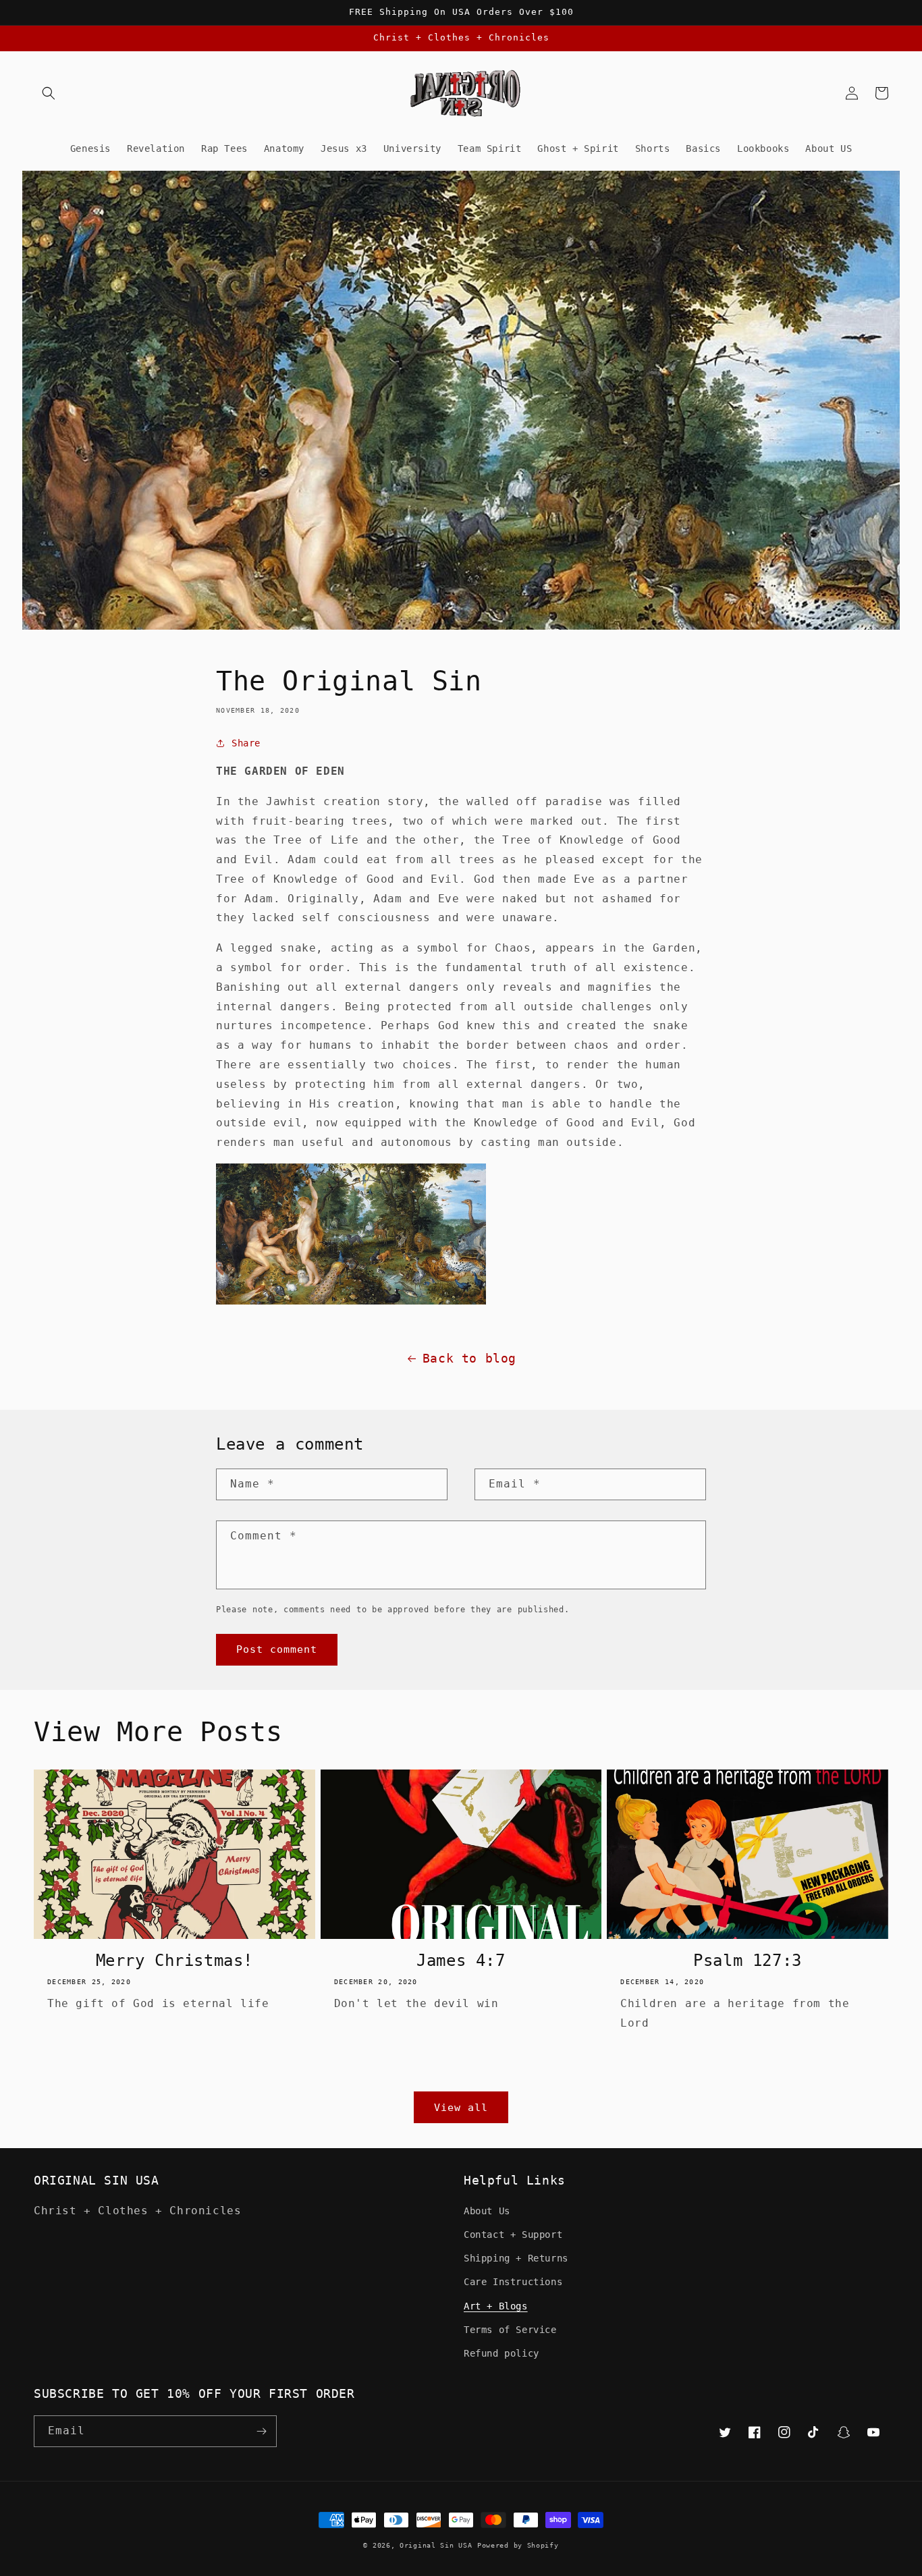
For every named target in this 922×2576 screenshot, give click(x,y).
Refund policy (501, 2353)
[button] (49, 93)
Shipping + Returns (516, 2258)
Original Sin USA (436, 2545)
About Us (487, 2211)
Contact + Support (513, 2235)
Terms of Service (510, 2330)
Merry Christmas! (175, 1961)
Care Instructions (513, 2282)
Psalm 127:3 (748, 1961)
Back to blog (469, 1358)
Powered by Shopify (518, 2545)
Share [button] (246, 743)
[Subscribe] (261, 2431)
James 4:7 (461, 1961)
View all (461, 2108)
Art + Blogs (496, 2306)
